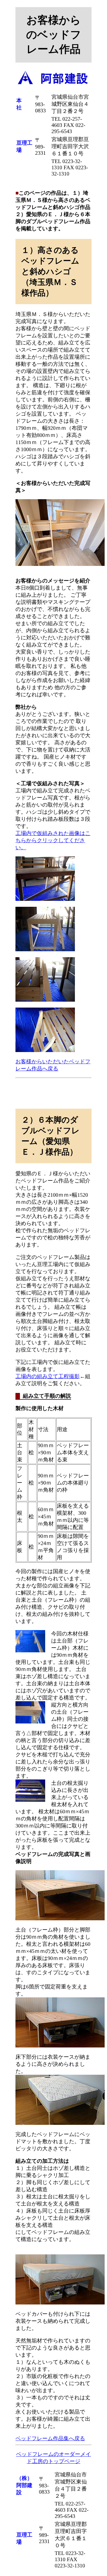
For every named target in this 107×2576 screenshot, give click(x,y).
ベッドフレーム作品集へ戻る (50, 2438)
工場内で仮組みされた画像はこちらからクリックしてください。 (53, 840)
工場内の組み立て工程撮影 (48, 1376)
